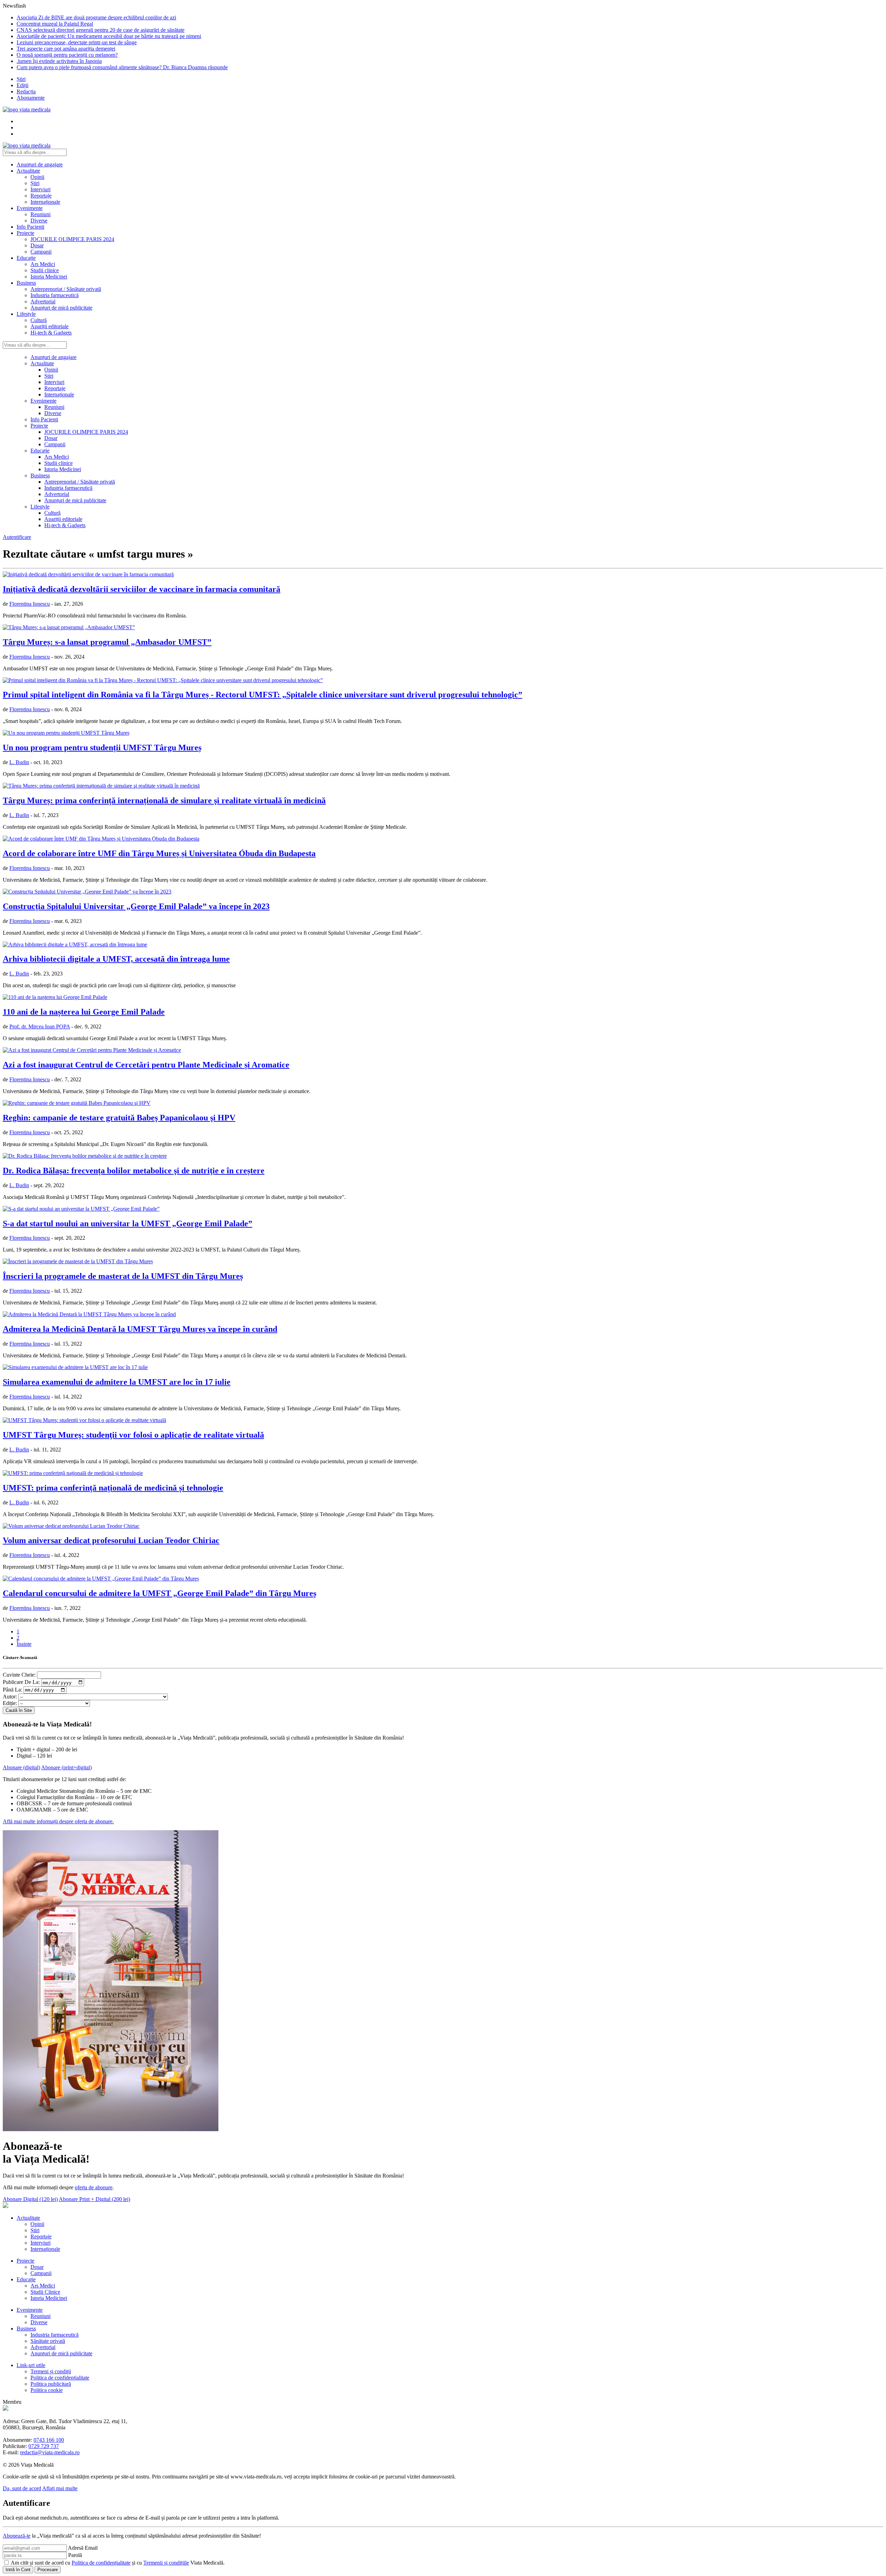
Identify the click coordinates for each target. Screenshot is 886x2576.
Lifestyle (26, 314)
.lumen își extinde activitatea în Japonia (59, 61)
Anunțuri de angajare (40, 164)
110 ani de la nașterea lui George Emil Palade (84, 1012)
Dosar (37, 245)
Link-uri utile (31, 2365)
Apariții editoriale (49, 326)
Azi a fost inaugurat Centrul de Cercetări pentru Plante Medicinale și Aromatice (146, 1065)
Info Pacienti (30, 227)
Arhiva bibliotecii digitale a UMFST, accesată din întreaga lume (116, 959)
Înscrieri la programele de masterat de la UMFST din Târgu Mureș (123, 1276)
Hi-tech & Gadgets (51, 333)
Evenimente (30, 208)
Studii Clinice (45, 2292)
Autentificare (17, 537)
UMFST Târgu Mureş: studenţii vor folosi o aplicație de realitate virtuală (133, 1435)
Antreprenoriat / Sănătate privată (66, 289)
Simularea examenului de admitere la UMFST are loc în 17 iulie (117, 1382)
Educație (26, 258)
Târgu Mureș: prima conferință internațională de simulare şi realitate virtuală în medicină (164, 800)
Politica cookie (47, 2390)
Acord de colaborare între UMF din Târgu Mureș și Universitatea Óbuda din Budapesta (159, 853)
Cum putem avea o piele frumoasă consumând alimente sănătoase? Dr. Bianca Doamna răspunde (122, 67)
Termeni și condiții (51, 2371)
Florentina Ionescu (30, 604)
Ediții (22, 85)
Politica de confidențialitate (60, 2378)
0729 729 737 (44, 2446)
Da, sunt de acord (22, 2488)
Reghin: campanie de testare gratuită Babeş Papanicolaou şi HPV (119, 1118)
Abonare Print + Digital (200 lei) (94, 2199)
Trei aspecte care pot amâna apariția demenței (66, 49)
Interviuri (40, 189)
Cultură (39, 320)
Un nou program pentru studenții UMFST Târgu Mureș (102, 748)
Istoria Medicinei (49, 277)
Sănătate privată (48, 2341)
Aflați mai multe (60, 2488)
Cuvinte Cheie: (19, 1675)
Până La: (12, 1690)
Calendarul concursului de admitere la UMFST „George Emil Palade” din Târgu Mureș (160, 1593)
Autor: (10, 1697)
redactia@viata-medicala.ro (50, 2452)
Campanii (41, 252)
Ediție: (10, 1703)
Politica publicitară (51, 2384)
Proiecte (25, 233)
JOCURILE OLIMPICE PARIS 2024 (72, 239)
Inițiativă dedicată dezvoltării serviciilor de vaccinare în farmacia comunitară (142, 589)
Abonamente (31, 98)
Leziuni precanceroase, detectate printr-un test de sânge (77, 42)
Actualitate (28, 171)
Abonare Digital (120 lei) (30, 2199)
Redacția (26, 91)
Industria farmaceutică (55, 295)
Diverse (39, 221)
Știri (21, 79)
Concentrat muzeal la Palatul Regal (55, 24)
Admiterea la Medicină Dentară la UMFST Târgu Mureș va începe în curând (140, 1329)
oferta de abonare (94, 2187)
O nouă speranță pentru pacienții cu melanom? (67, 55)
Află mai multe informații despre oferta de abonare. (58, 1821)
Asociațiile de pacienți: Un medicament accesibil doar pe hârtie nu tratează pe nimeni (109, 36)
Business (26, 283)
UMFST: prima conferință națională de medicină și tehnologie (113, 1488)
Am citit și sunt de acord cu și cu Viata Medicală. (118, 2563)
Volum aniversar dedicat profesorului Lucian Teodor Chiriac (111, 1540)
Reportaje (41, 196)
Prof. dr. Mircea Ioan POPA (40, 1026)
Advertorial (43, 301)
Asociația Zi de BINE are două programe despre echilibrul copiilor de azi (96, 17)
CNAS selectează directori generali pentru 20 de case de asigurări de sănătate (101, 30)
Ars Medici (43, 264)
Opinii (37, 177)
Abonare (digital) (21, 1767)
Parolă (75, 2555)
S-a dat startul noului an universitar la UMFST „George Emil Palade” (128, 1223)
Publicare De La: (21, 1682)
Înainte (24, 1644)
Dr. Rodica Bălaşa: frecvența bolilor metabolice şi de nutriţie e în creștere (134, 1171)
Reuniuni (40, 214)
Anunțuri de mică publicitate (61, 308)
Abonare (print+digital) (66, 1767)
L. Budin (19, 762)
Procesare (48, 2570)
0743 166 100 (49, 2440)
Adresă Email (83, 2548)
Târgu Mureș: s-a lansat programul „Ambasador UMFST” (107, 642)
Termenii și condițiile (166, 2563)
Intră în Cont (18, 2570)
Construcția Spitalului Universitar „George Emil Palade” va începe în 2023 (136, 906)
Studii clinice (45, 270)
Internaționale (45, 202)
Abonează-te (17, 2536)
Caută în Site (19, 1710)
